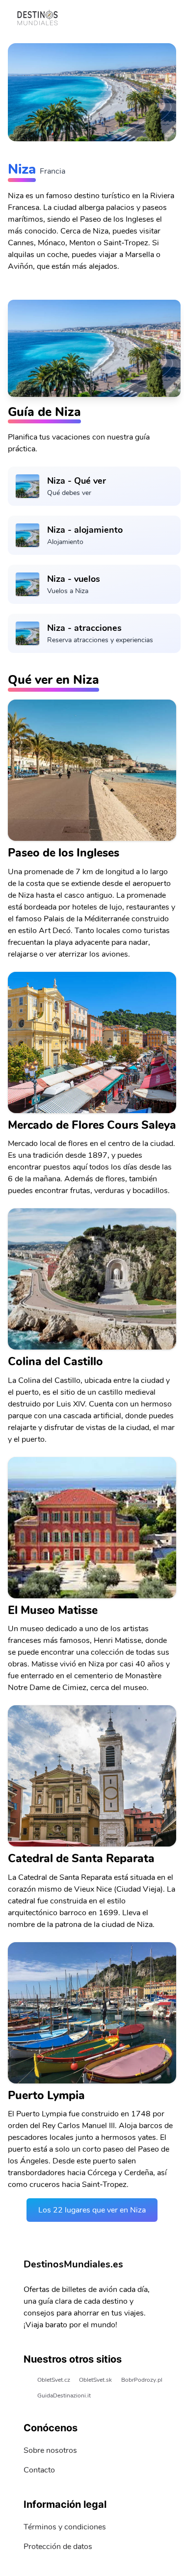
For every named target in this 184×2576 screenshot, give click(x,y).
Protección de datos (58, 2547)
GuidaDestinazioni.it (64, 2395)
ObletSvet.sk (95, 2380)
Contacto (39, 2470)
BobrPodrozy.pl (142, 2380)
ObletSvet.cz (54, 2380)
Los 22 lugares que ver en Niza (92, 2210)
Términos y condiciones (65, 2527)
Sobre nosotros (50, 2450)
